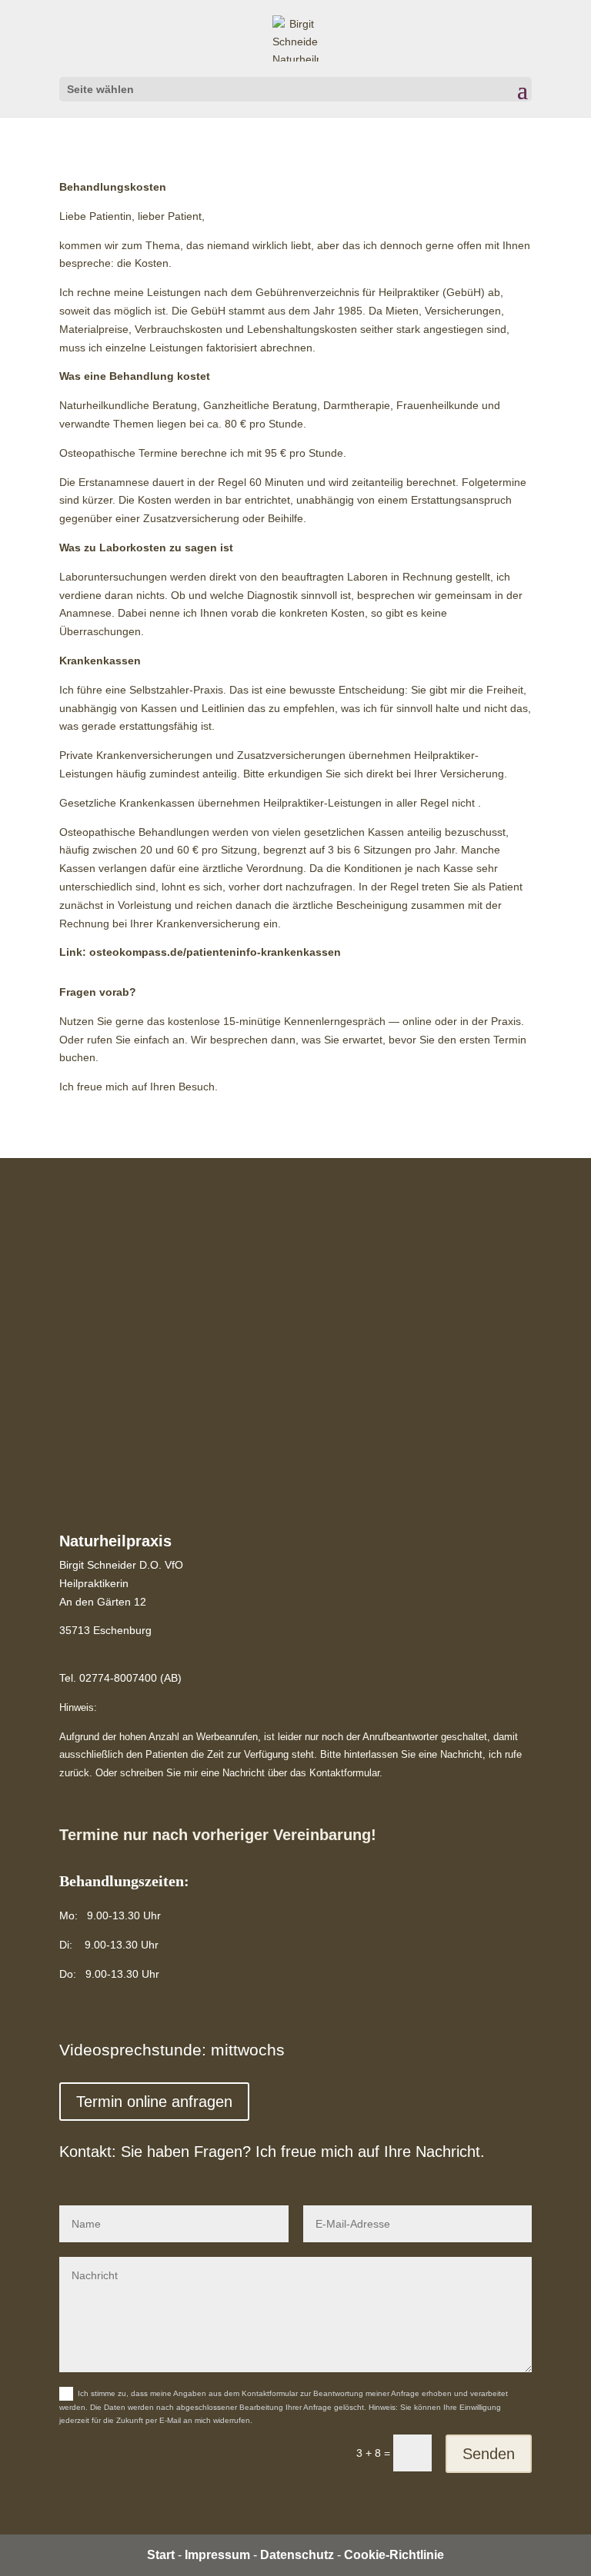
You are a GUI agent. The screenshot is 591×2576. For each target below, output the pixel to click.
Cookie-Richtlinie (394, 2555)
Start (161, 2555)
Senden (489, 2454)
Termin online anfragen (154, 2102)
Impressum (217, 2555)
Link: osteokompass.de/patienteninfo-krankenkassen (200, 952)
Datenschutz (297, 2555)
